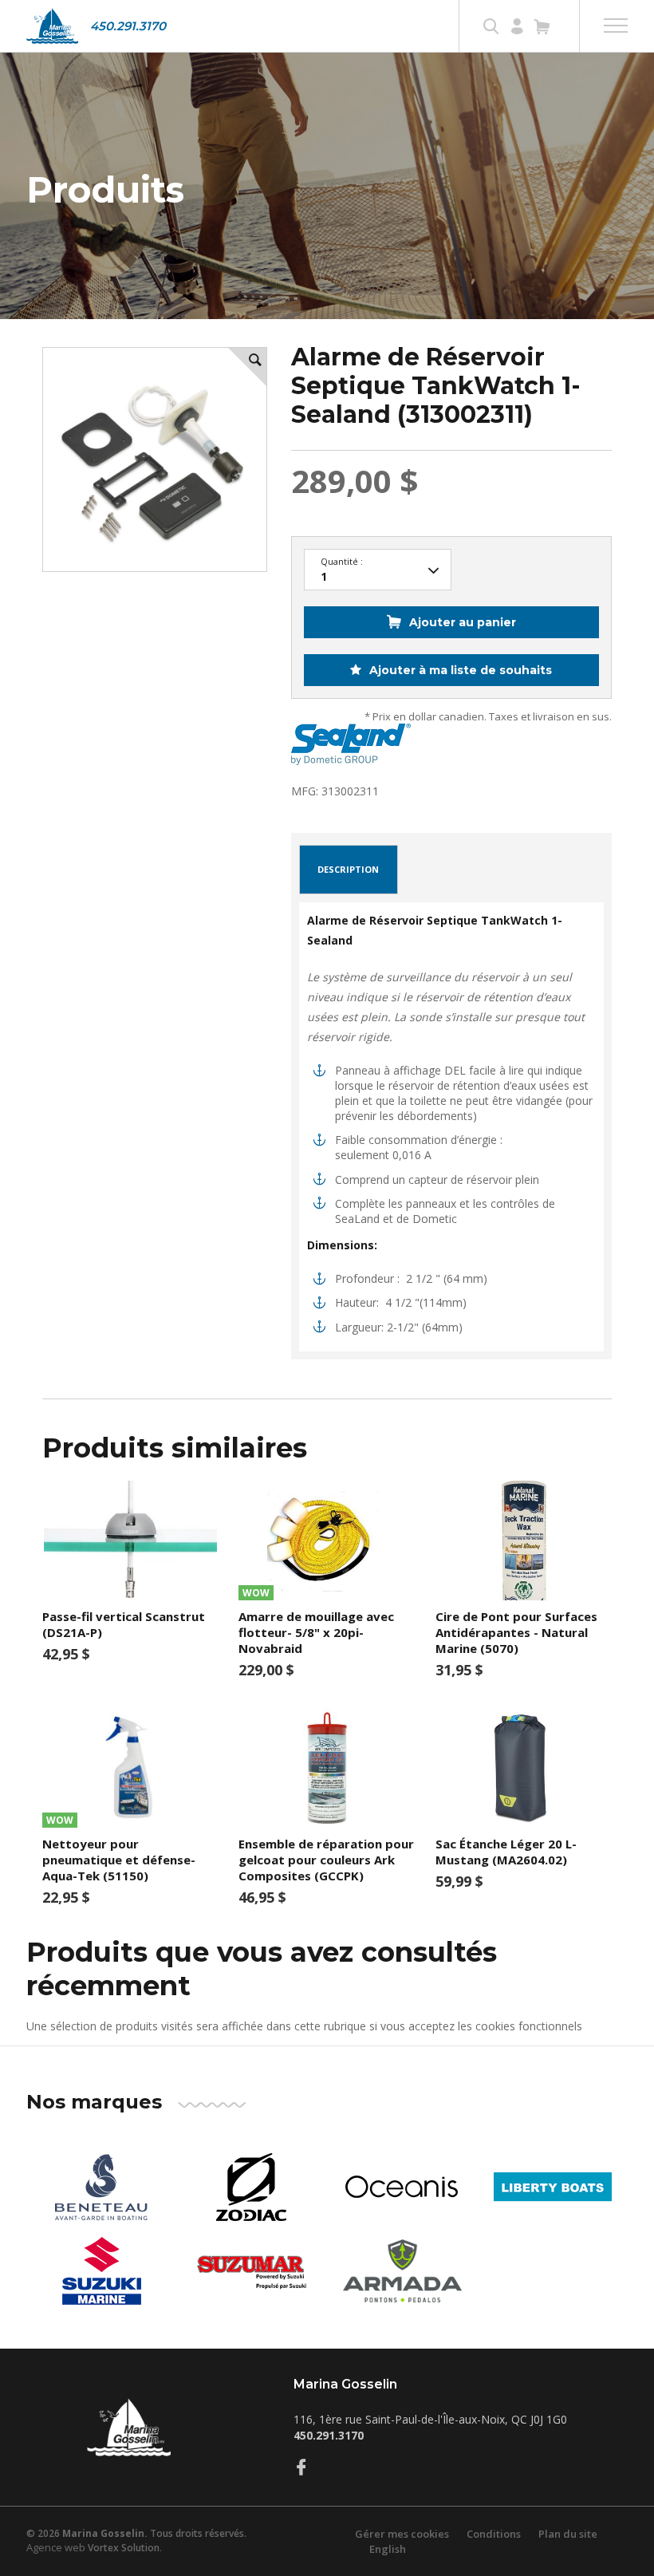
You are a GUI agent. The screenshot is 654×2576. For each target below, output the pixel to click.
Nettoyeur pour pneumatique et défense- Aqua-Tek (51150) (119, 1860)
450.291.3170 (128, 26)
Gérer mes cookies (402, 2534)
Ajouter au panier (463, 622)
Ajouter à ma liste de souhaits (459, 670)
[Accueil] (52, 26)
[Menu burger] (616, 26)
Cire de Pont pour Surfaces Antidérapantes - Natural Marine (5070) (516, 1632)
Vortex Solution (124, 2548)
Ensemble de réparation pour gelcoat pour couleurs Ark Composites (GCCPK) (326, 1860)
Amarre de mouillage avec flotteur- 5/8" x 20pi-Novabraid (316, 1632)
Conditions (494, 2534)
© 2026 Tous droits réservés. (136, 2533)
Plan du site (568, 2534)
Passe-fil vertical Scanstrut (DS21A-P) (124, 1624)
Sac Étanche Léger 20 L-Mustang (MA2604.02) (506, 1852)
